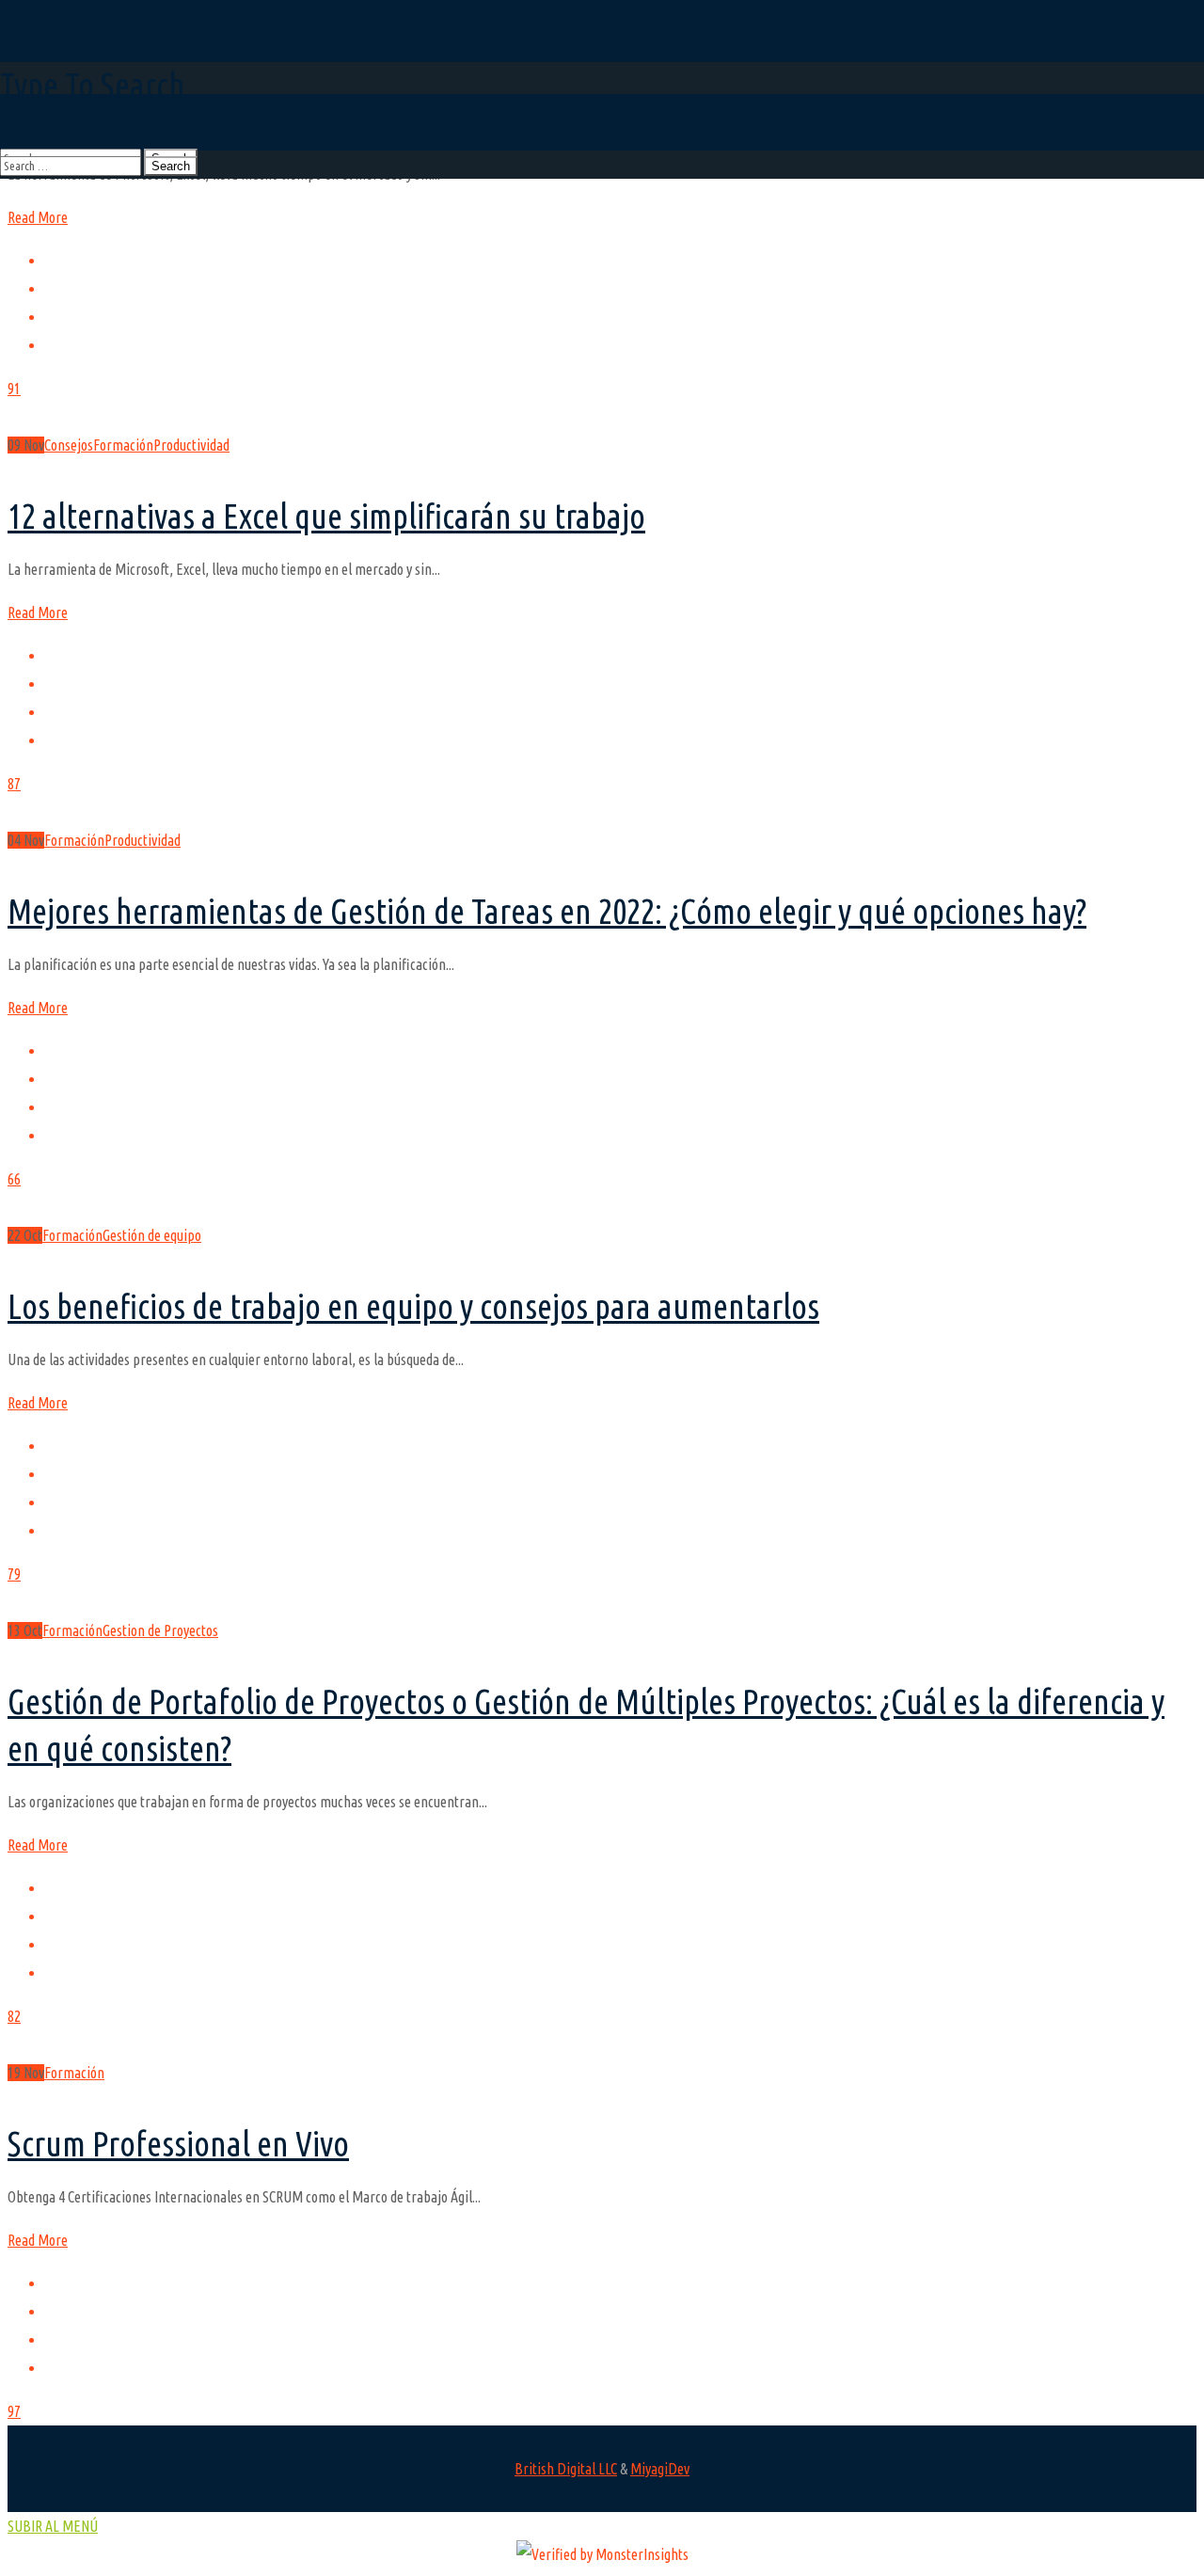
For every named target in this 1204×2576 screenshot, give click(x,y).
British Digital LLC (566, 2469)
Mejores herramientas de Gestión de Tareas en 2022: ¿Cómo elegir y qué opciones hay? (547, 911)
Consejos (69, 445)
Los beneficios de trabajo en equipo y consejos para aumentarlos (413, 1306)
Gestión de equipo (152, 1235)
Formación (123, 445)
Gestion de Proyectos (160, 1630)
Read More (38, 217)
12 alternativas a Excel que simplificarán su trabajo (326, 516)
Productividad (191, 445)
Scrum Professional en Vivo (178, 2144)
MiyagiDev (660, 2469)
